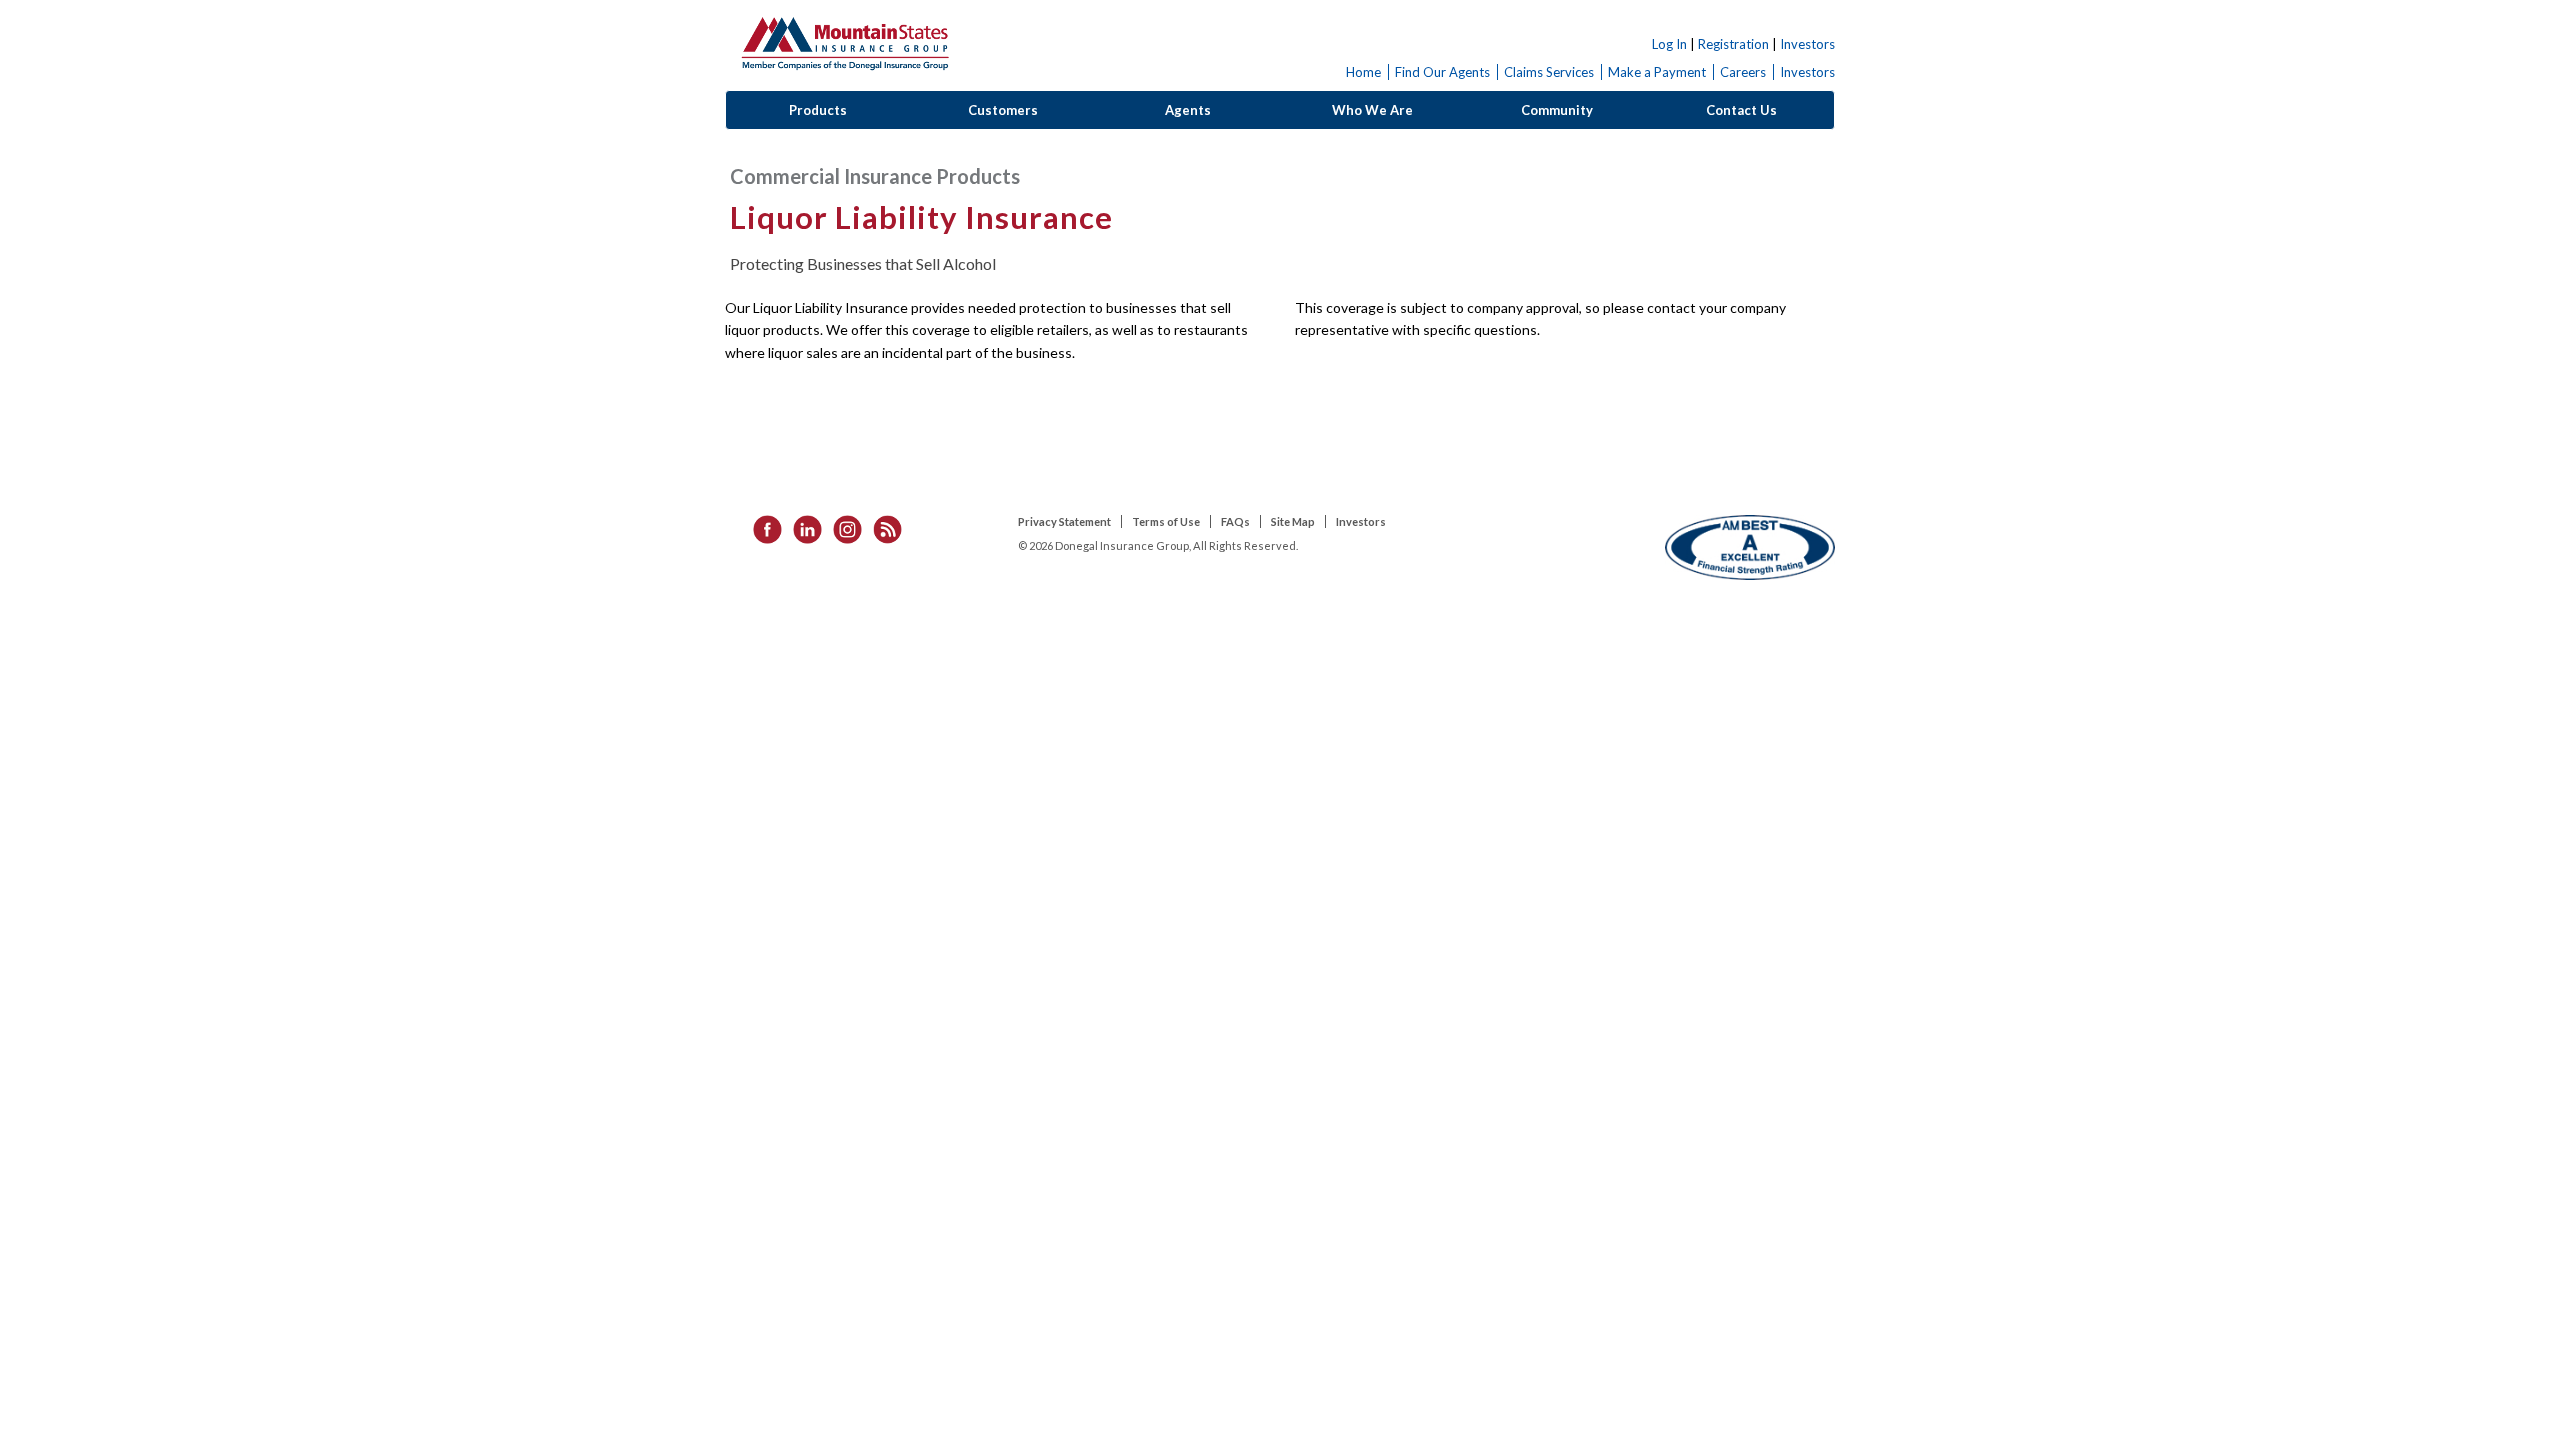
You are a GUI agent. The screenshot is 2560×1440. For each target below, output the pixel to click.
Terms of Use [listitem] (1166, 521)
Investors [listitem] (1361, 521)
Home (1363, 72)
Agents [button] (1188, 110)
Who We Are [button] (1372, 110)
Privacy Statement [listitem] (1064, 521)
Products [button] (818, 110)
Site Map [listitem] (1293, 521)
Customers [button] (1003, 110)
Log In (1669, 44)
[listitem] (761, 527)
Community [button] (1557, 110)
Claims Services (1549, 72)
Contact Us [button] (1741, 110)
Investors (1807, 44)
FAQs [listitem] (1235, 521)
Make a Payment (1657, 72)
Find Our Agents (1442, 72)
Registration (1733, 44)
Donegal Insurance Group (844, 40)
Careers (1743, 72)
